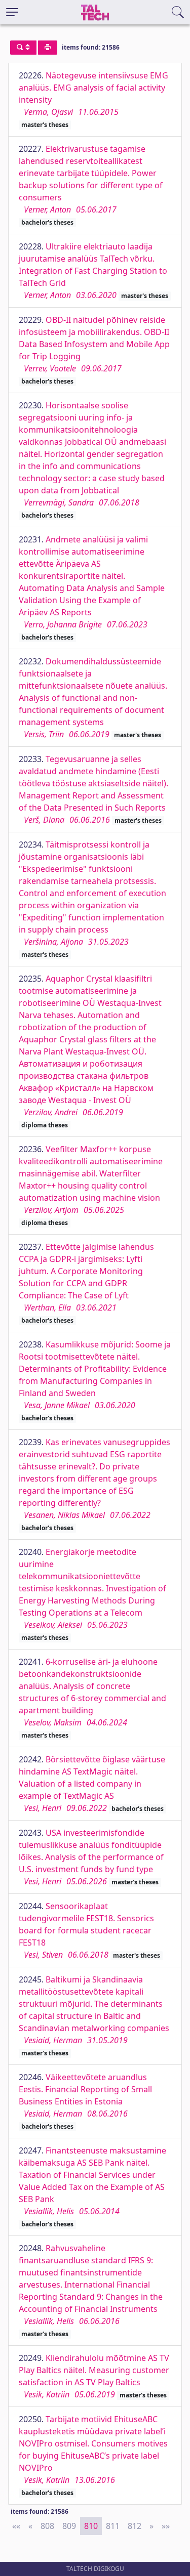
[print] (48, 48)
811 (113, 2526)
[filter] (23, 48)
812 (135, 2526)
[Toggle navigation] (12, 12)
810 (91, 2526)
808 (47, 2526)
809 (69, 2526)
